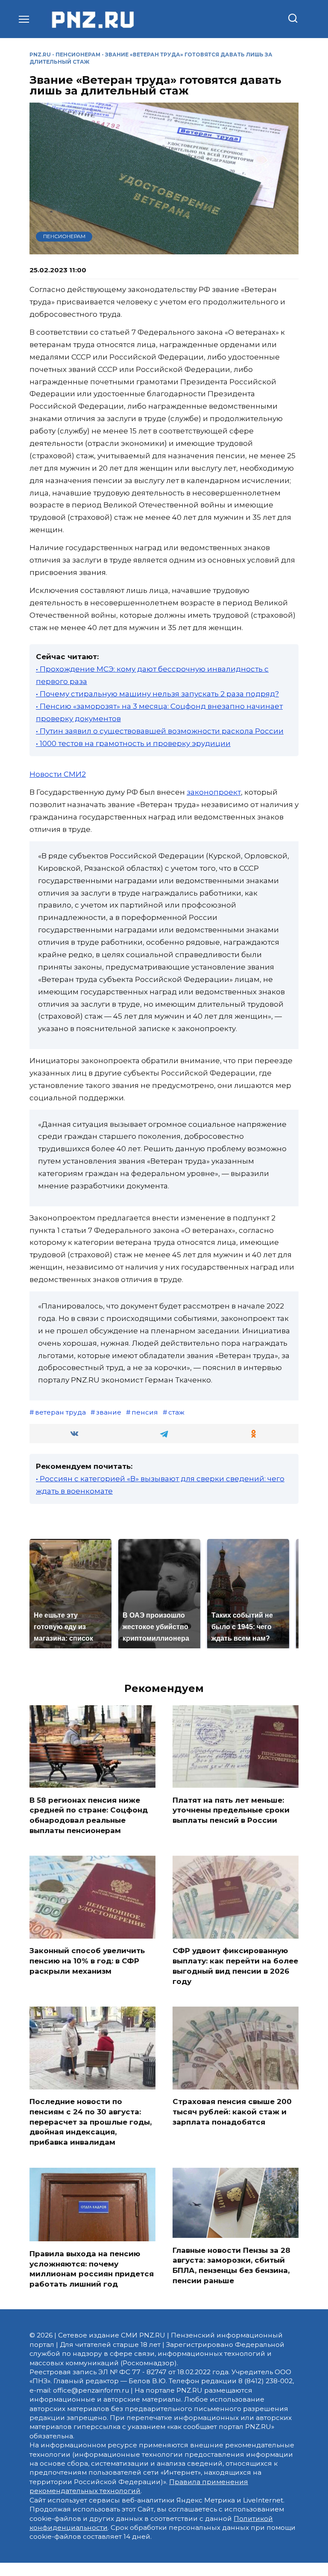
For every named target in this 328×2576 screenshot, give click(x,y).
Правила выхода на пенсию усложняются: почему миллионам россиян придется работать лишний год (92, 2268)
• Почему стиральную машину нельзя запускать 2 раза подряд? (157, 694)
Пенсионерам (78, 55)
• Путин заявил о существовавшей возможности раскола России (160, 731)
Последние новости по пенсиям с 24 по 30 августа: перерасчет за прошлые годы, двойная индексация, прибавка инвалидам (91, 2122)
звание (109, 1412)
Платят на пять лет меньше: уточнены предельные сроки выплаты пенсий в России (231, 1810)
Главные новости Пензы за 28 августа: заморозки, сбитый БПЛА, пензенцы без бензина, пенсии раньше (231, 2265)
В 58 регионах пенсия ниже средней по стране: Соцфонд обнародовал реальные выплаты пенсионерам (89, 1815)
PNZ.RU (40, 55)
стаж (176, 1412)
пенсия (145, 1412)
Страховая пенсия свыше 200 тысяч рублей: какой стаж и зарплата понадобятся (232, 2112)
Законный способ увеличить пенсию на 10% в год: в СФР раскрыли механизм (87, 1961)
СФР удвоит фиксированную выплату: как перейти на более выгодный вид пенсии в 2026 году (235, 1966)
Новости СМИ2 (58, 774)
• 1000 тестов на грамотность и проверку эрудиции (133, 743)
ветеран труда (60, 1412)
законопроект (214, 792)
